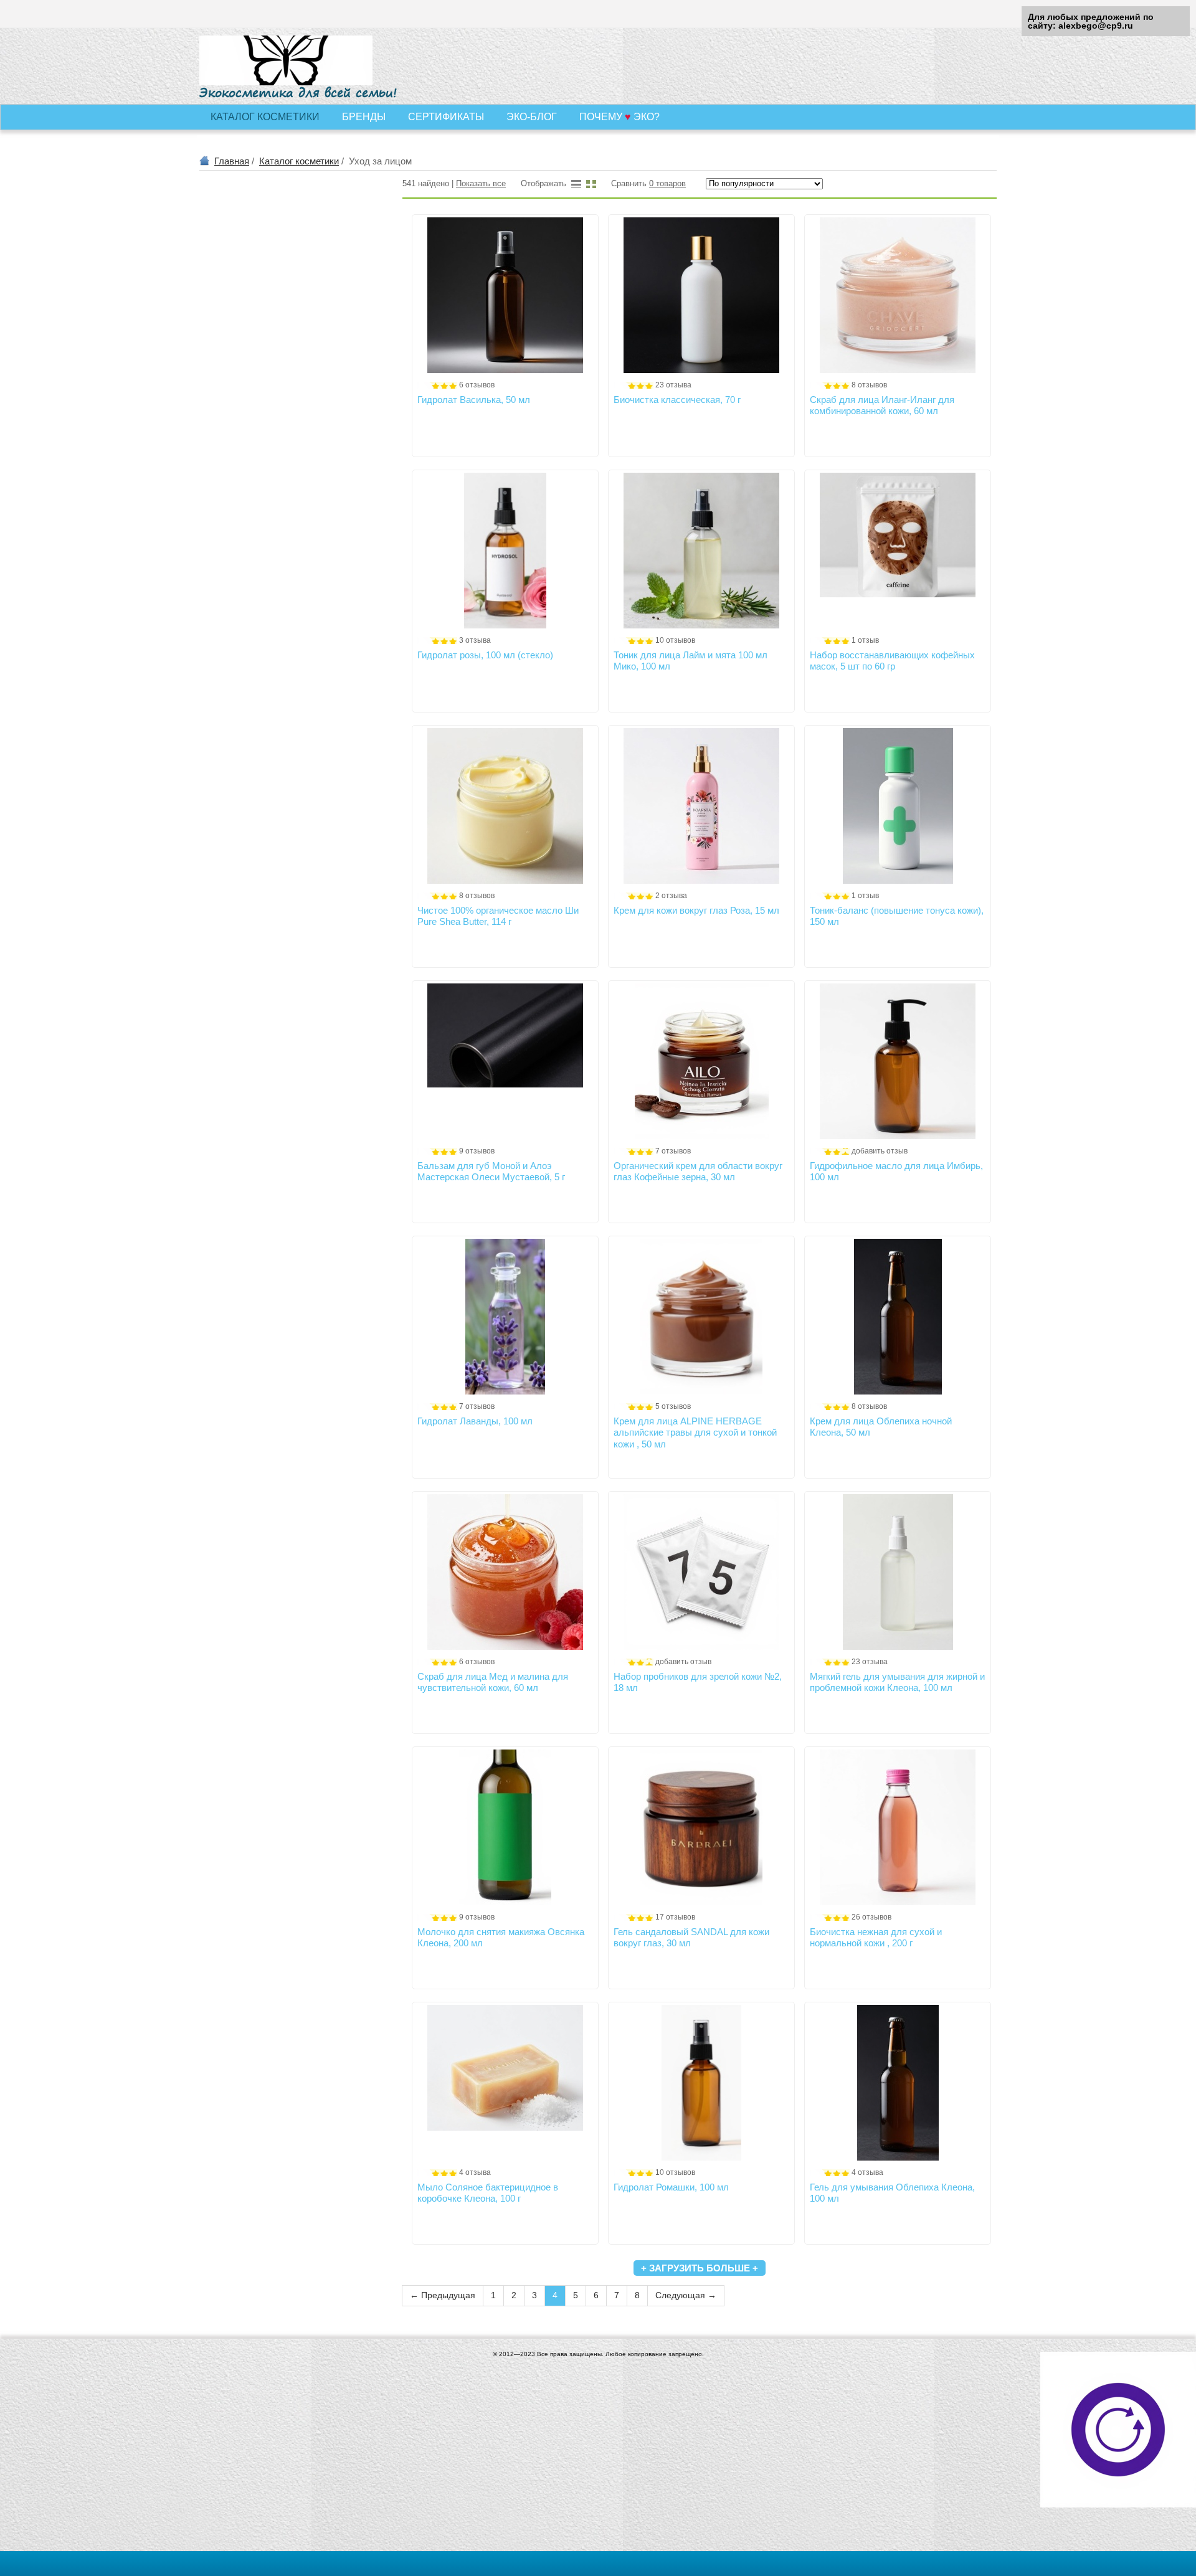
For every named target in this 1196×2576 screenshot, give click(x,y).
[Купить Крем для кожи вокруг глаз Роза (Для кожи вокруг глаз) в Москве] (701, 806)
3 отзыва (475, 640)
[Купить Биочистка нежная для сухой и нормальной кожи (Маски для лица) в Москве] (898, 1827)
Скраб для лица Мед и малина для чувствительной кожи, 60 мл (493, 1682)
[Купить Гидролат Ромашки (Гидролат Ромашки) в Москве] (701, 2083)
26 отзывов (871, 1917)
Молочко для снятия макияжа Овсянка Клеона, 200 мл (501, 1937)
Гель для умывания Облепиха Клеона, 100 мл (892, 2193)
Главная (232, 161)
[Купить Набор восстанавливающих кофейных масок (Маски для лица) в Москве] (898, 551)
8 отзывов (869, 385)
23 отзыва (673, 385)
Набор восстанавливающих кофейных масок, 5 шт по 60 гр (892, 661)
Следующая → (686, 2295)
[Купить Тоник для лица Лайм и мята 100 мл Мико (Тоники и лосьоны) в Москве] (701, 551)
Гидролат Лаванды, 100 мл (475, 1421)
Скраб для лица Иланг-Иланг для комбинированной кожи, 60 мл (882, 405)
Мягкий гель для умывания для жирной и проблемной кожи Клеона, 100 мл (897, 1682)
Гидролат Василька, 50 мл (474, 400)
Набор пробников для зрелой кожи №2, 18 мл (698, 1682)
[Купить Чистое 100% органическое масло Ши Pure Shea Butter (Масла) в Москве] (505, 806)
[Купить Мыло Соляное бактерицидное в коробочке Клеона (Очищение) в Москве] (505, 2083)
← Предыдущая (443, 2295)
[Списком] (576, 184)
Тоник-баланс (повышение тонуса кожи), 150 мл (897, 916)
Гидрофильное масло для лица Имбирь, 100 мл (896, 1171)
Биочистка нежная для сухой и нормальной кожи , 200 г (876, 1937)
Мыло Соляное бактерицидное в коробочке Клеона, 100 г (488, 2193)
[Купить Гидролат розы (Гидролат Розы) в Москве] (505, 551)
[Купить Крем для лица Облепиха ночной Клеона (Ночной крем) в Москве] (898, 1317)
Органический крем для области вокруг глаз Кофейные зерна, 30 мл (698, 1171)
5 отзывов (673, 1406)
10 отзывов (675, 640)
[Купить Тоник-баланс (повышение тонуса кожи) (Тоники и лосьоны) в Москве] (898, 806)
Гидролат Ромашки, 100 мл (671, 2187)
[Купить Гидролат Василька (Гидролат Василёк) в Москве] (505, 295)
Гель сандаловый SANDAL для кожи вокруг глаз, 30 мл (691, 1937)
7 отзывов (673, 1151)
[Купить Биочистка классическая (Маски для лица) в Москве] (701, 295)
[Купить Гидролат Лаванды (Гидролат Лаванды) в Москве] (505, 1317)
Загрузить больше (700, 2268)
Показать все (481, 184)
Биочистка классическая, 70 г (677, 400)
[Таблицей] (591, 184)
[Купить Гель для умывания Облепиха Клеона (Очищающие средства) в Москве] (898, 2083)
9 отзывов (477, 1151)
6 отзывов (477, 385)
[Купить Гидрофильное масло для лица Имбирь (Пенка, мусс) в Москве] (898, 1061)
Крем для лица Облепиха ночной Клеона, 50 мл (881, 1427)
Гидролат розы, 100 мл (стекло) (485, 655)
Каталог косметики (299, 161)
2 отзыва (671, 896)
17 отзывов (675, 1917)
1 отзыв (865, 640)
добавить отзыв (880, 1151)
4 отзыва (475, 2172)
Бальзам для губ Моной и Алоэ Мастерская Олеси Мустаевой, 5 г (491, 1171)
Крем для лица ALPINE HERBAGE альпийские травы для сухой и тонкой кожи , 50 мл (695, 1432)
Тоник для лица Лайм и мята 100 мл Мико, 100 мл (691, 661)
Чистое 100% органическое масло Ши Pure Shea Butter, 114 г (498, 916)
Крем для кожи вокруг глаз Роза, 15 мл (696, 910)
